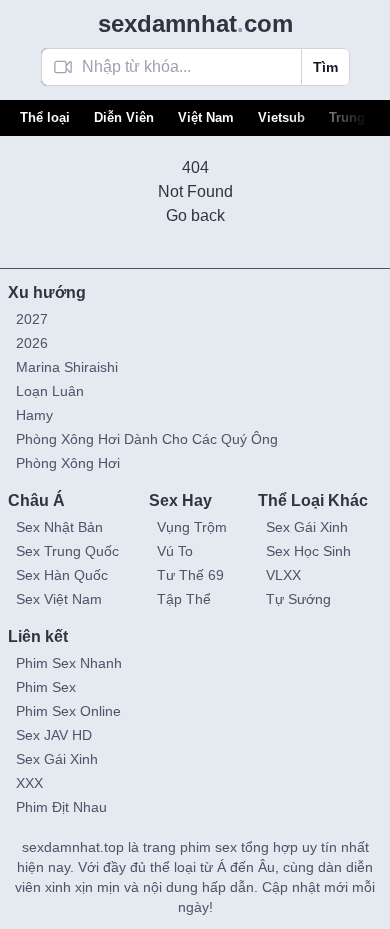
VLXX (283, 575)
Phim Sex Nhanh (69, 663)
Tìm (325, 67)
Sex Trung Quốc (67, 551)
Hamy (34, 415)
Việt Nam (206, 117)
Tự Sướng (298, 599)
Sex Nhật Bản (59, 527)
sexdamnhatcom (195, 23)
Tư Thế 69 (190, 575)
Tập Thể (184, 599)
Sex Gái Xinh (307, 527)
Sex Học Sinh (308, 551)
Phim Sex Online (68, 711)
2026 (32, 343)
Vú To (175, 551)
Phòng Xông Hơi (68, 463)
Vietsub (281, 117)
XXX (29, 783)
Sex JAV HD (54, 735)
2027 (32, 319)
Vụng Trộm (192, 527)
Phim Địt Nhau (61, 807)
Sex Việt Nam (59, 599)
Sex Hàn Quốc (62, 575)
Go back (195, 215)
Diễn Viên (124, 117)
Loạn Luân (50, 391)
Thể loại (45, 117)
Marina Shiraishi (67, 367)
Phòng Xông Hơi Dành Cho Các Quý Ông (147, 439)
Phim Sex (46, 687)
